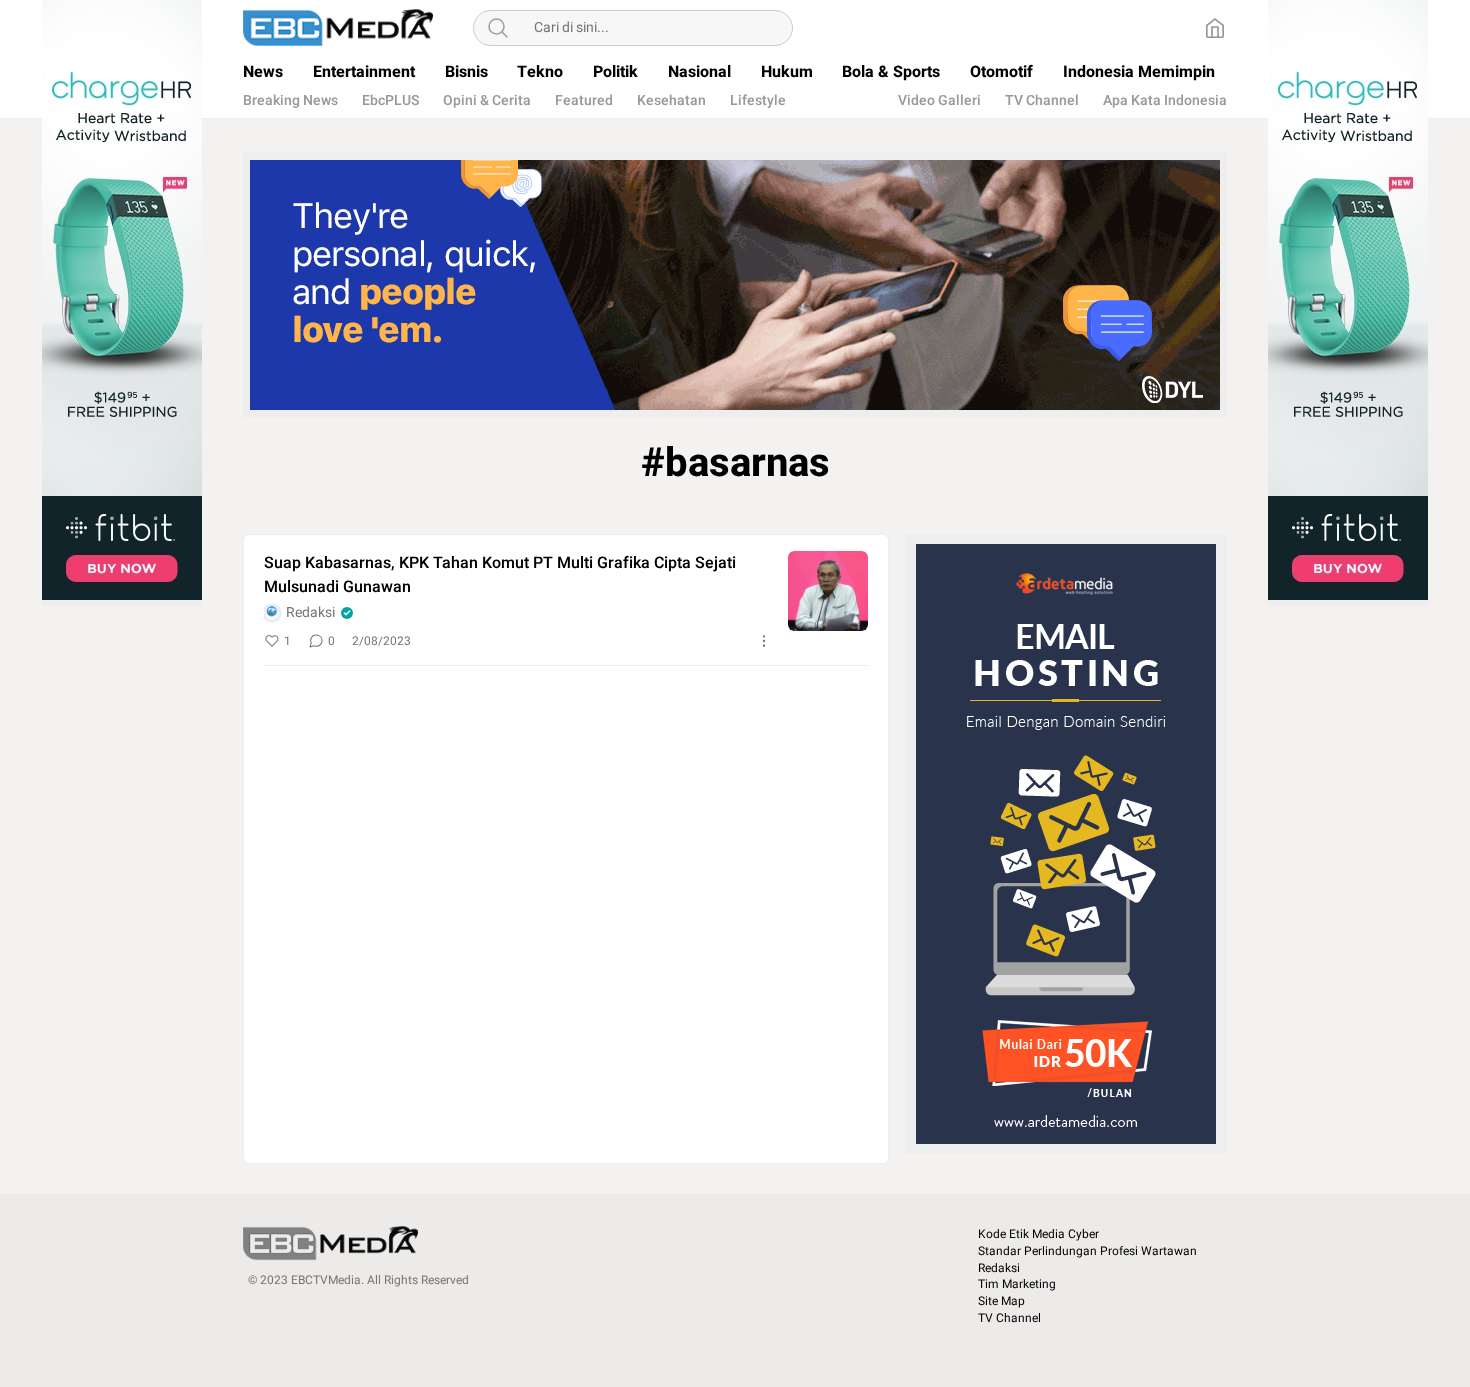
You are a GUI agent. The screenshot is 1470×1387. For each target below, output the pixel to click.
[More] (764, 641)
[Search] (498, 28)
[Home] (1215, 28)
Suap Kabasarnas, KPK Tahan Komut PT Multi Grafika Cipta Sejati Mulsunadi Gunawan (500, 575)
